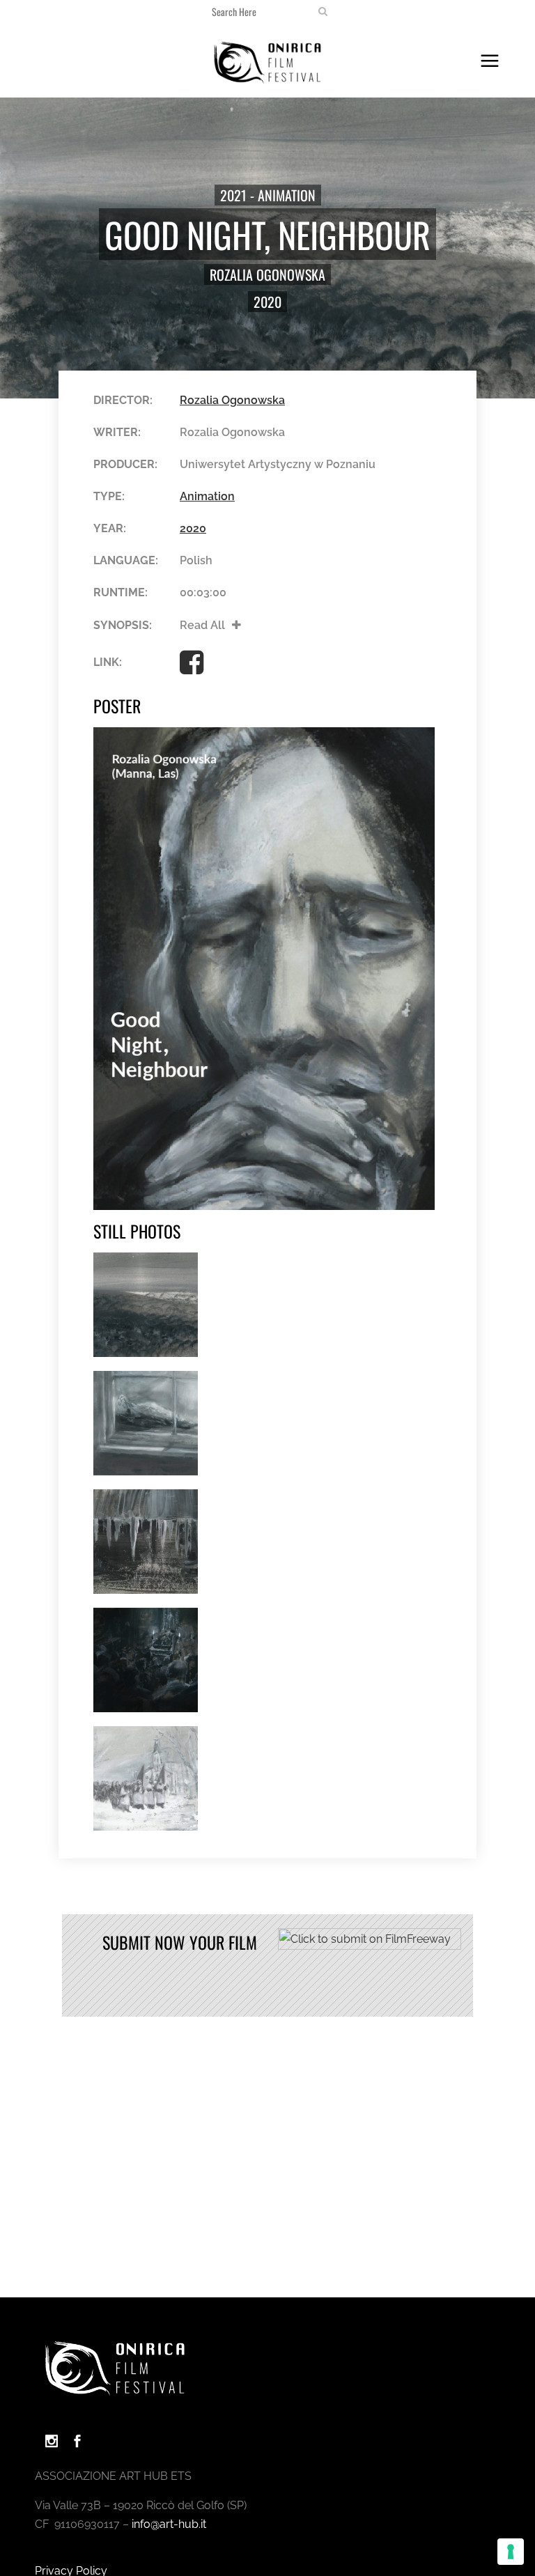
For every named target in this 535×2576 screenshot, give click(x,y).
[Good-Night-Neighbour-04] (146, 1660)
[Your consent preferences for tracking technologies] (511, 2552)
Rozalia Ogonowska (267, 274)
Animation (207, 496)
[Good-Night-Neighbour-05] (146, 1778)
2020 (267, 302)
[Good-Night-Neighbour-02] (146, 1423)
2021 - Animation (268, 195)
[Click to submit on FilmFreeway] (370, 1946)
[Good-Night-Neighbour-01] (146, 1305)
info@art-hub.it (169, 2524)
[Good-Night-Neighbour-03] (146, 1542)
